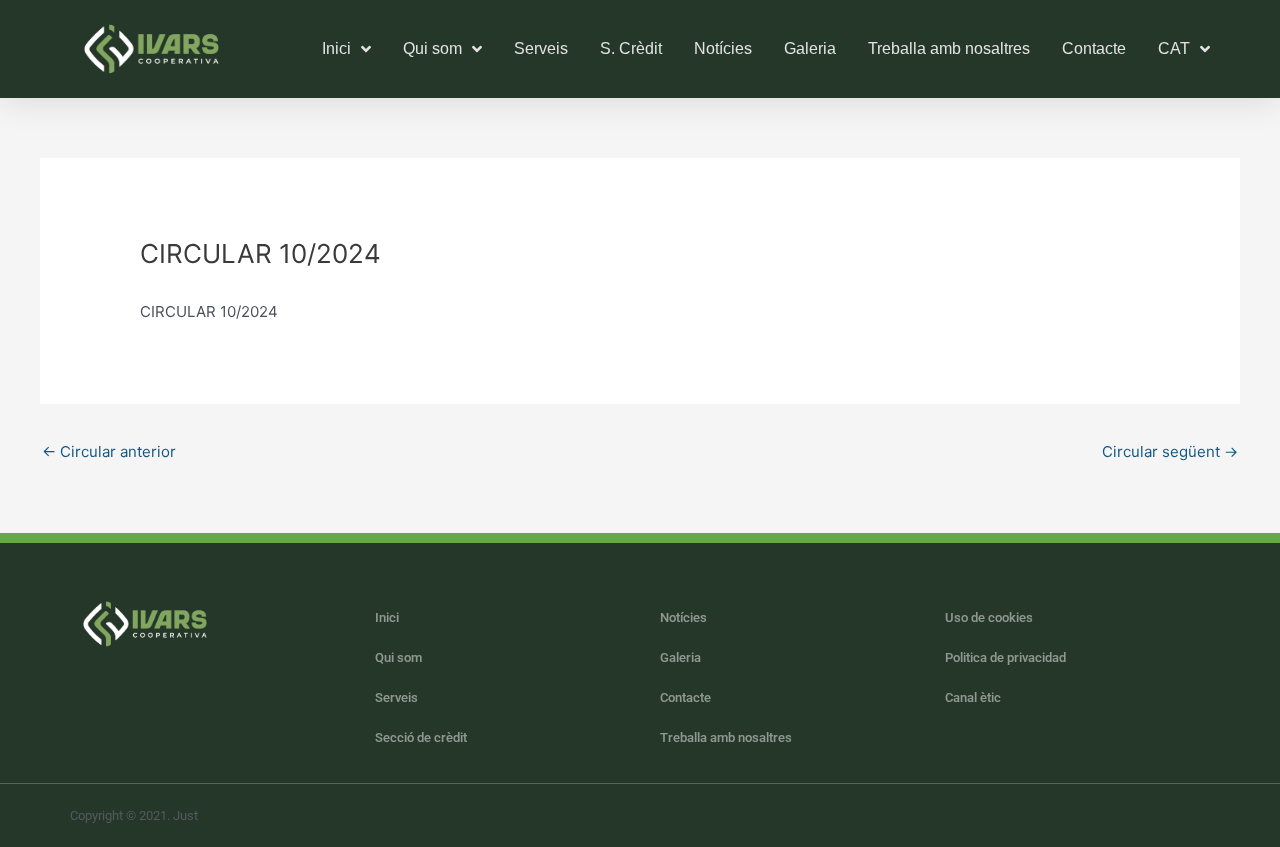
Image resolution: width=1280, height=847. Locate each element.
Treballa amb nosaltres (949, 48)
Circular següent (1170, 451)
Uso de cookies (989, 617)
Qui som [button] (432, 48)
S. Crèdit (631, 48)
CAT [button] (1174, 48)
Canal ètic (973, 697)
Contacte (1094, 48)
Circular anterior (109, 451)
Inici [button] (336, 48)
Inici (387, 617)
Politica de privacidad (1005, 657)
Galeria (810, 48)
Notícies (723, 48)
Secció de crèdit (421, 737)
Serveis (541, 48)
